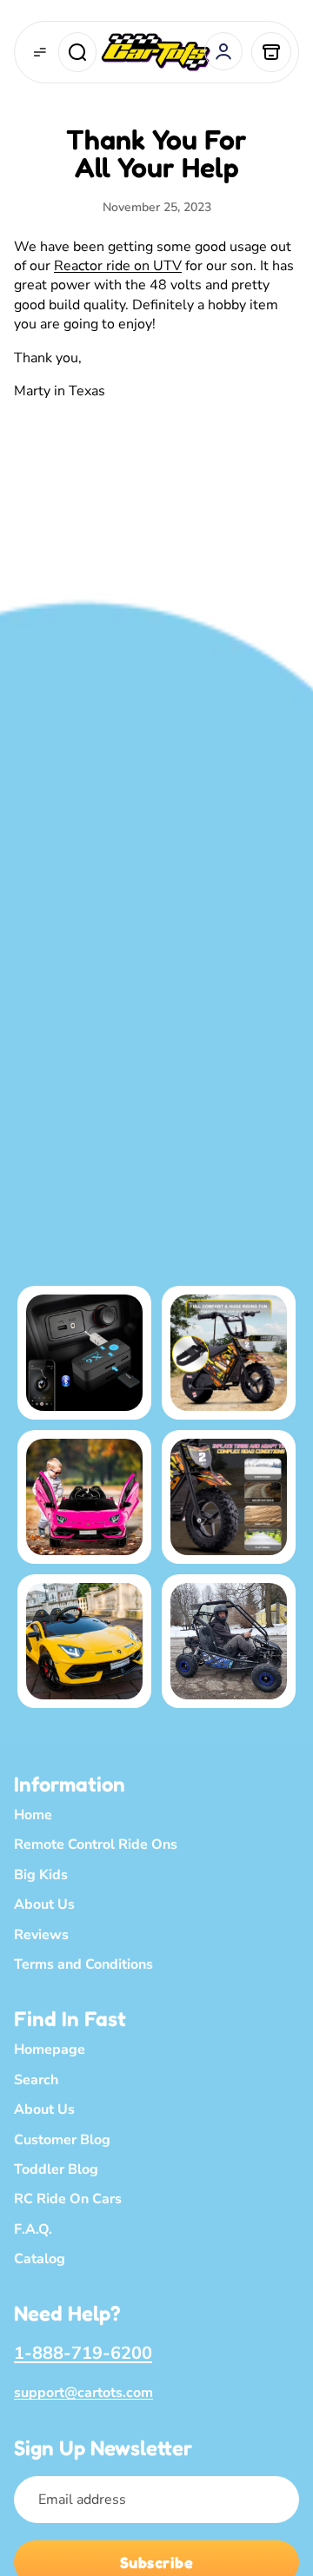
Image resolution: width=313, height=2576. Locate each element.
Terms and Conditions (83, 1964)
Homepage (50, 2050)
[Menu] (40, 52)
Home (33, 1815)
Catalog (40, 2259)
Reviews (41, 1934)
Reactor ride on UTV (118, 266)
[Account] (223, 51)
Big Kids (41, 1875)
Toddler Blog (56, 2169)
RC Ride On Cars (68, 2199)
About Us (44, 1904)
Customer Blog (62, 2139)
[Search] (77, 52)
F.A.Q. (33, 2229)
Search (36, 2080)
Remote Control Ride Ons (96, 1844)
